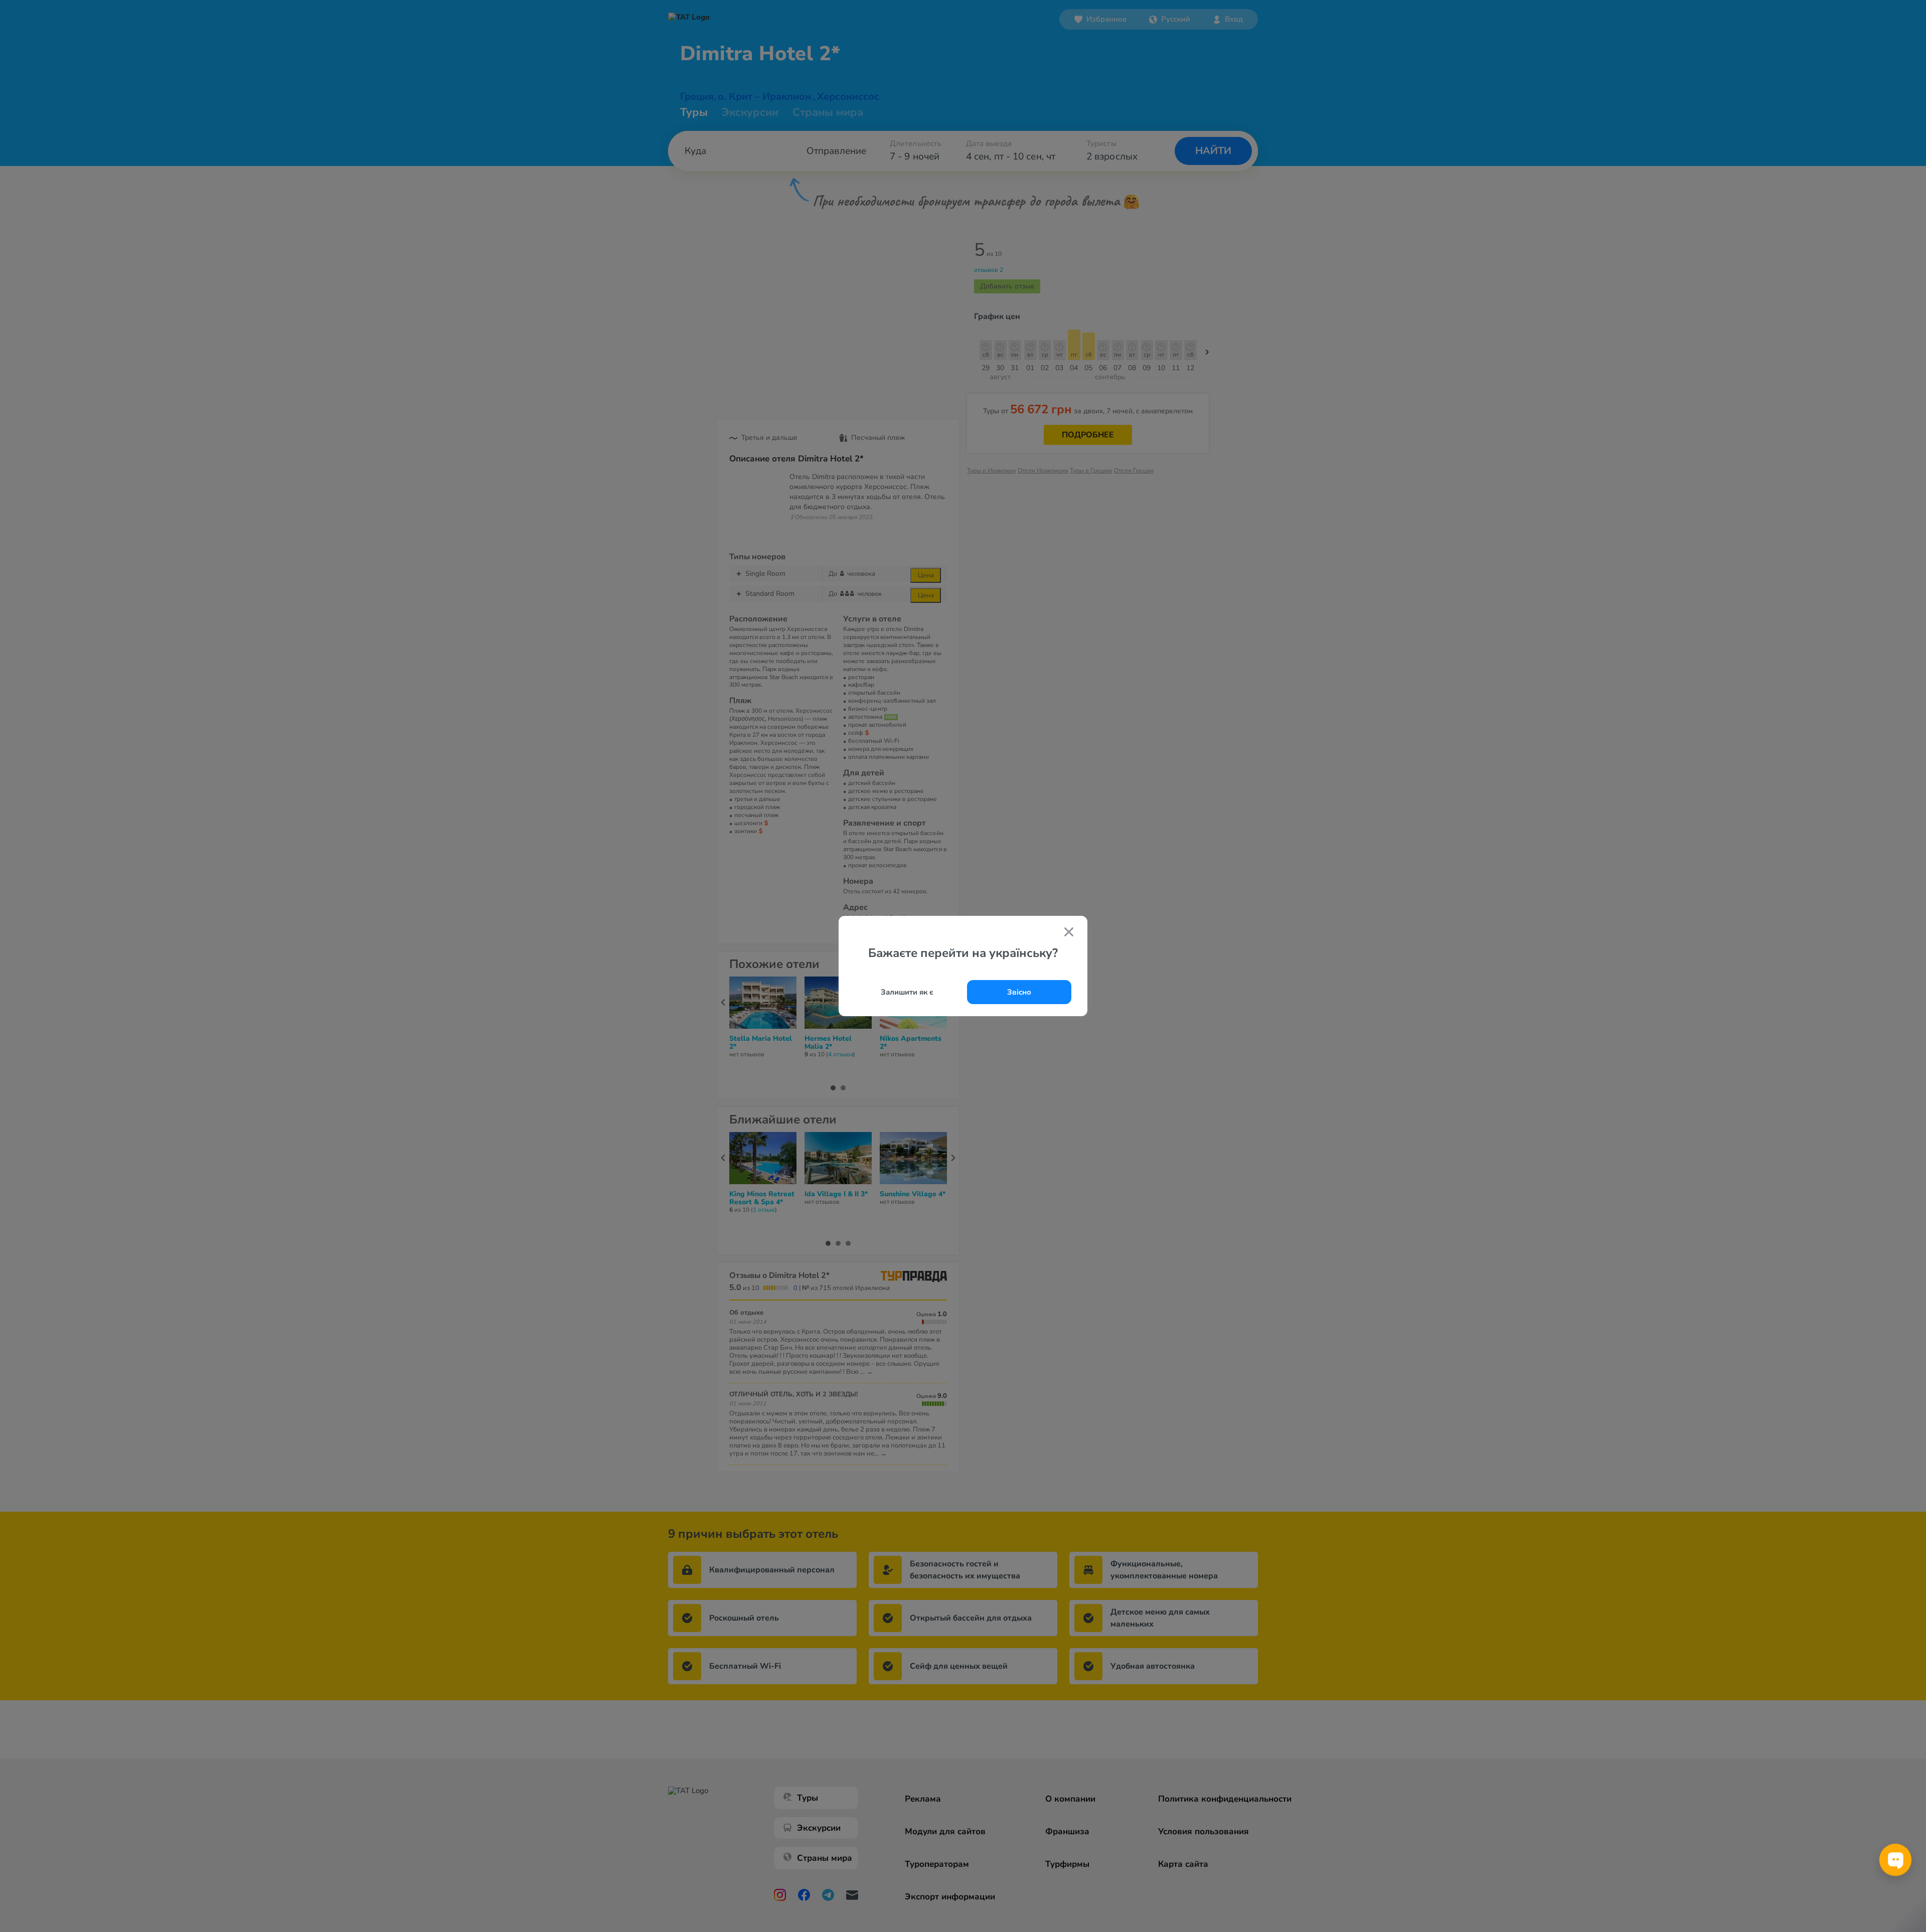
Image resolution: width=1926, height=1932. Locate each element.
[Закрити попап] (1069, 933)
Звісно (1019, 992)
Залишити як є (907, 992)
